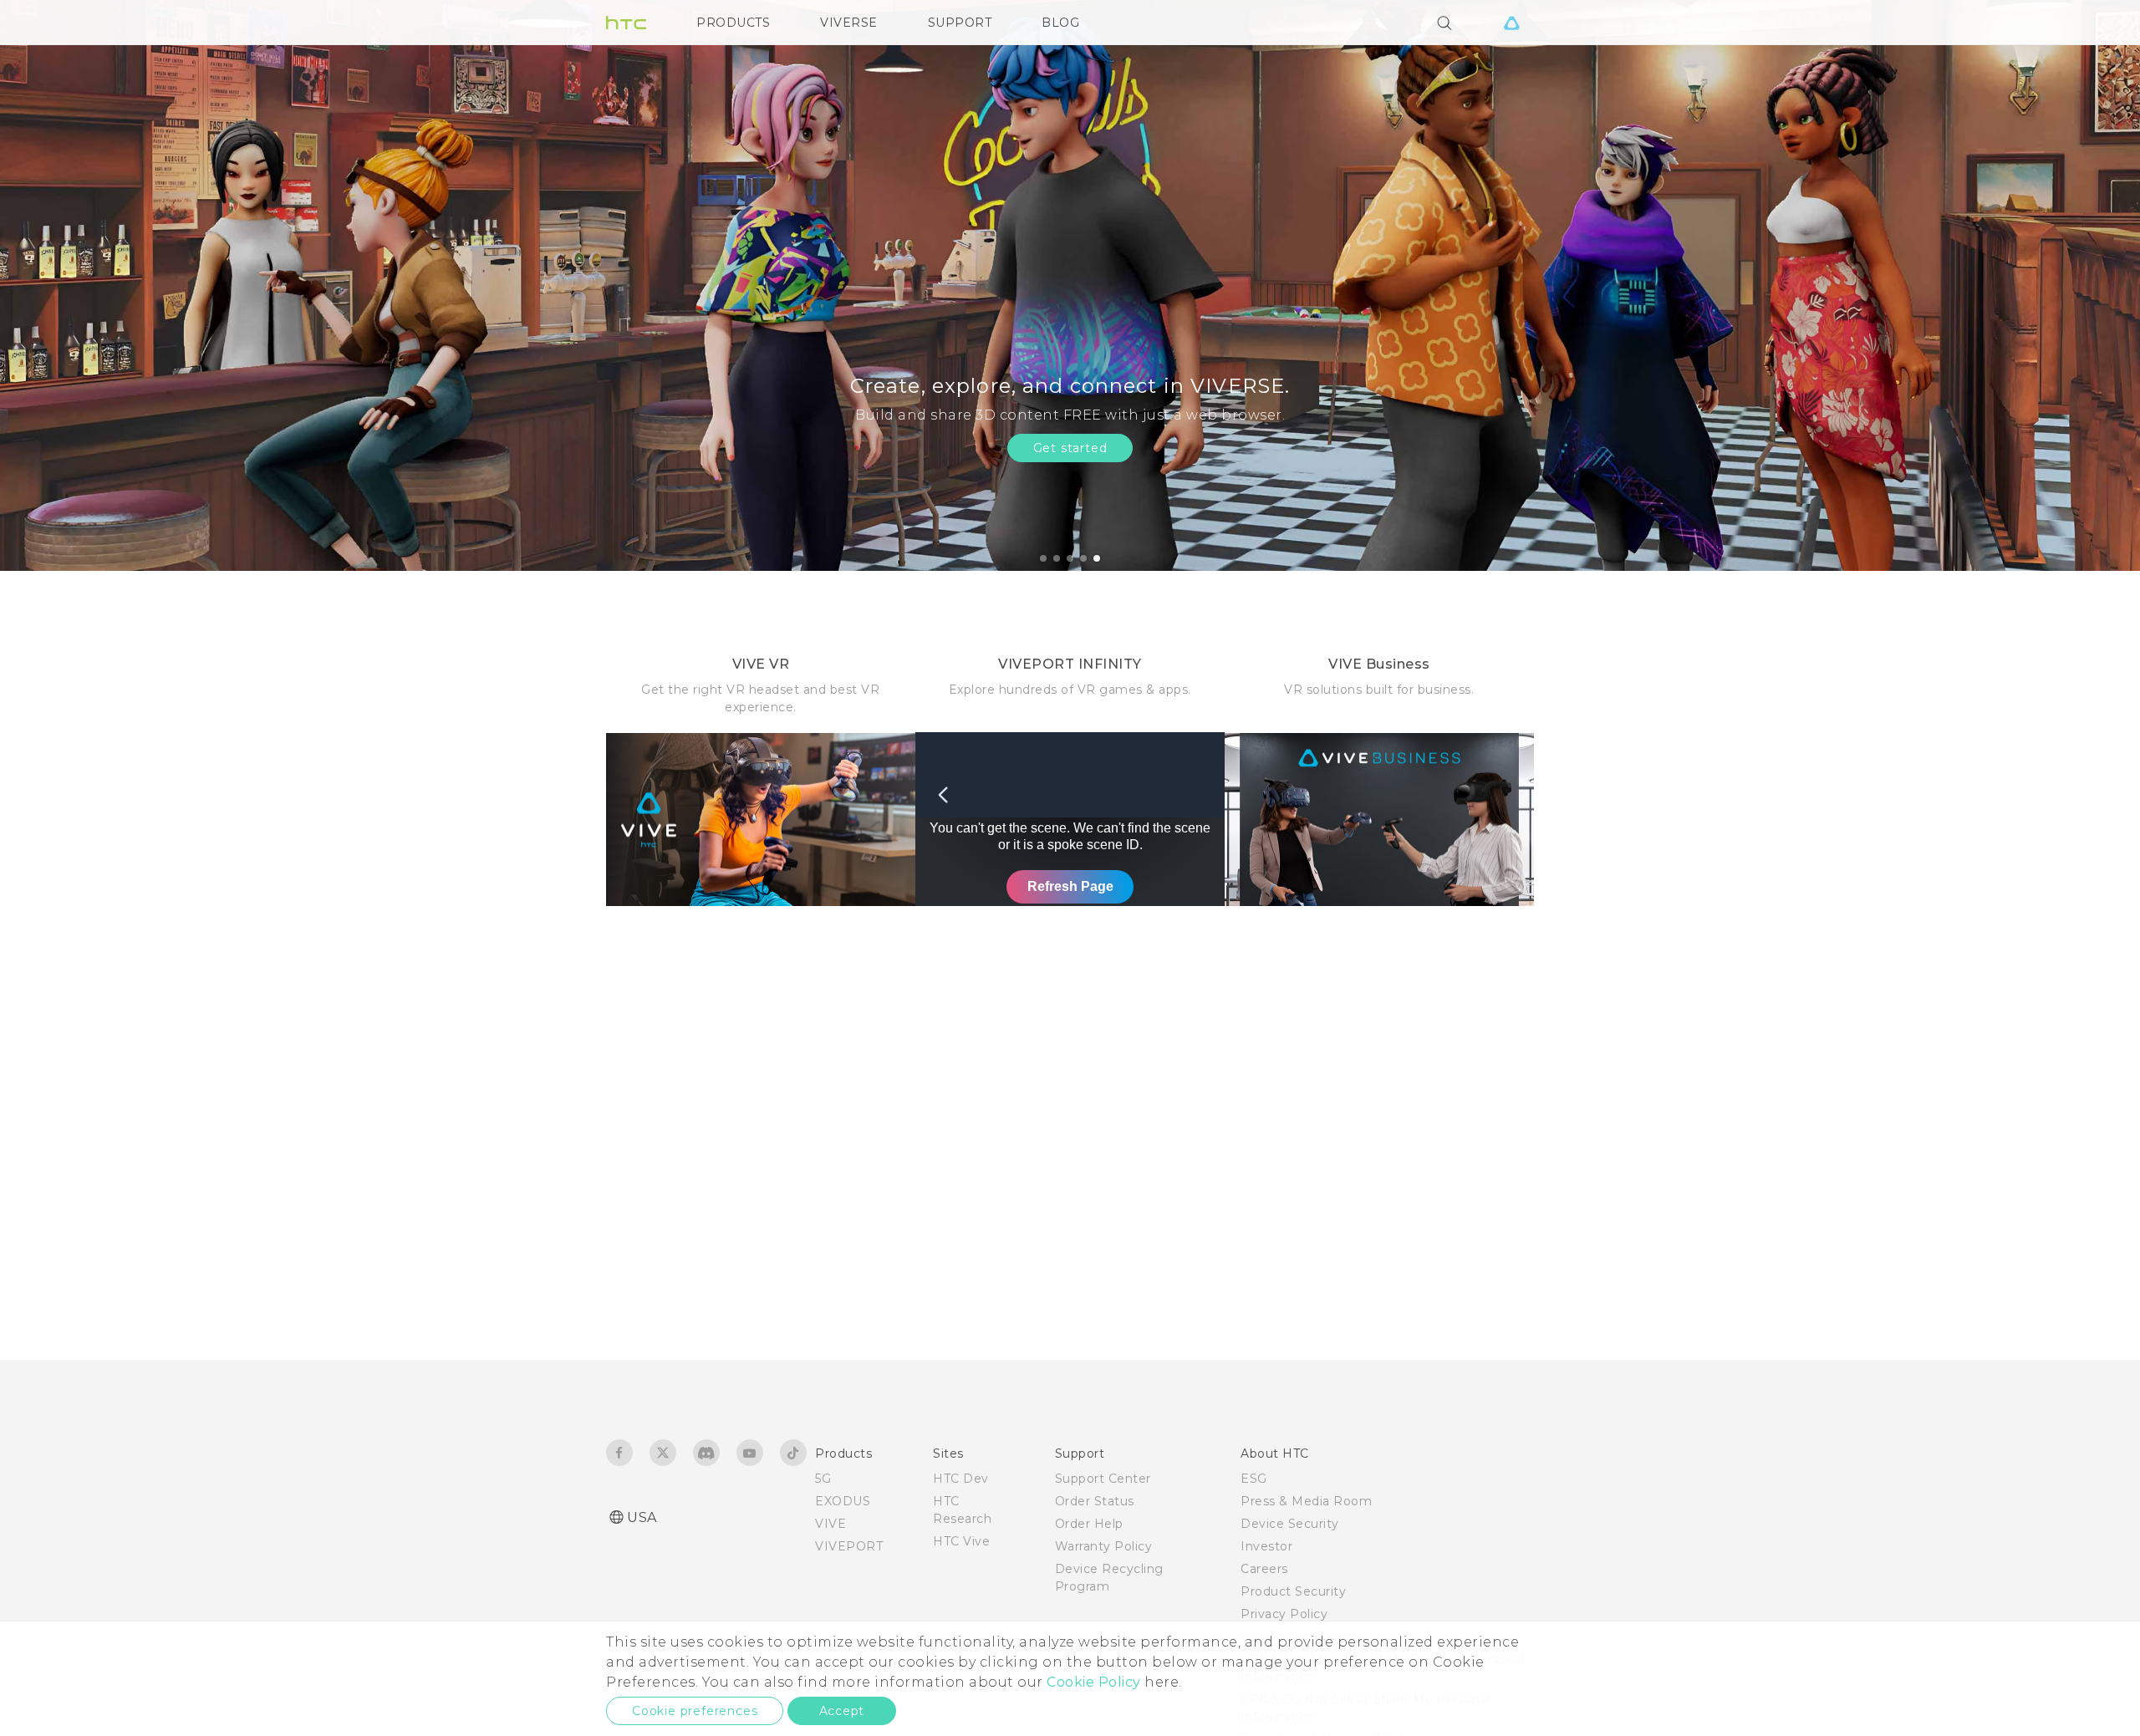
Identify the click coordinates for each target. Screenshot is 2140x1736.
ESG (1254, 1479)
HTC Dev (961, 1479)
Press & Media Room (1306, 1501)
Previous (46, 285)
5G (823, 1479)
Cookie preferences (695, 1711)
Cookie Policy (1094, 1682)
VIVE (831, 1524)
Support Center (1103, 1479)
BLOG (1060, 23)
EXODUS (843, 1501)
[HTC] (626, 23)
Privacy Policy (1284, 1614)
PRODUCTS (733, 23)
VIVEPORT (849, 1546)
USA (642, 1517)
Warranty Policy (1104, 1546)
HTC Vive (961, 1541)
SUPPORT (960, 23)
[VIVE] (1511, 23)
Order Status (1095, 1501)
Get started (1070, 448)
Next (2092, 285)
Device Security (1290, 1524)
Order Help (1089, 1524)
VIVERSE (849, 23)
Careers (1264, 1569)
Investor (1266, 1546)
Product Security (1293, 1591)
